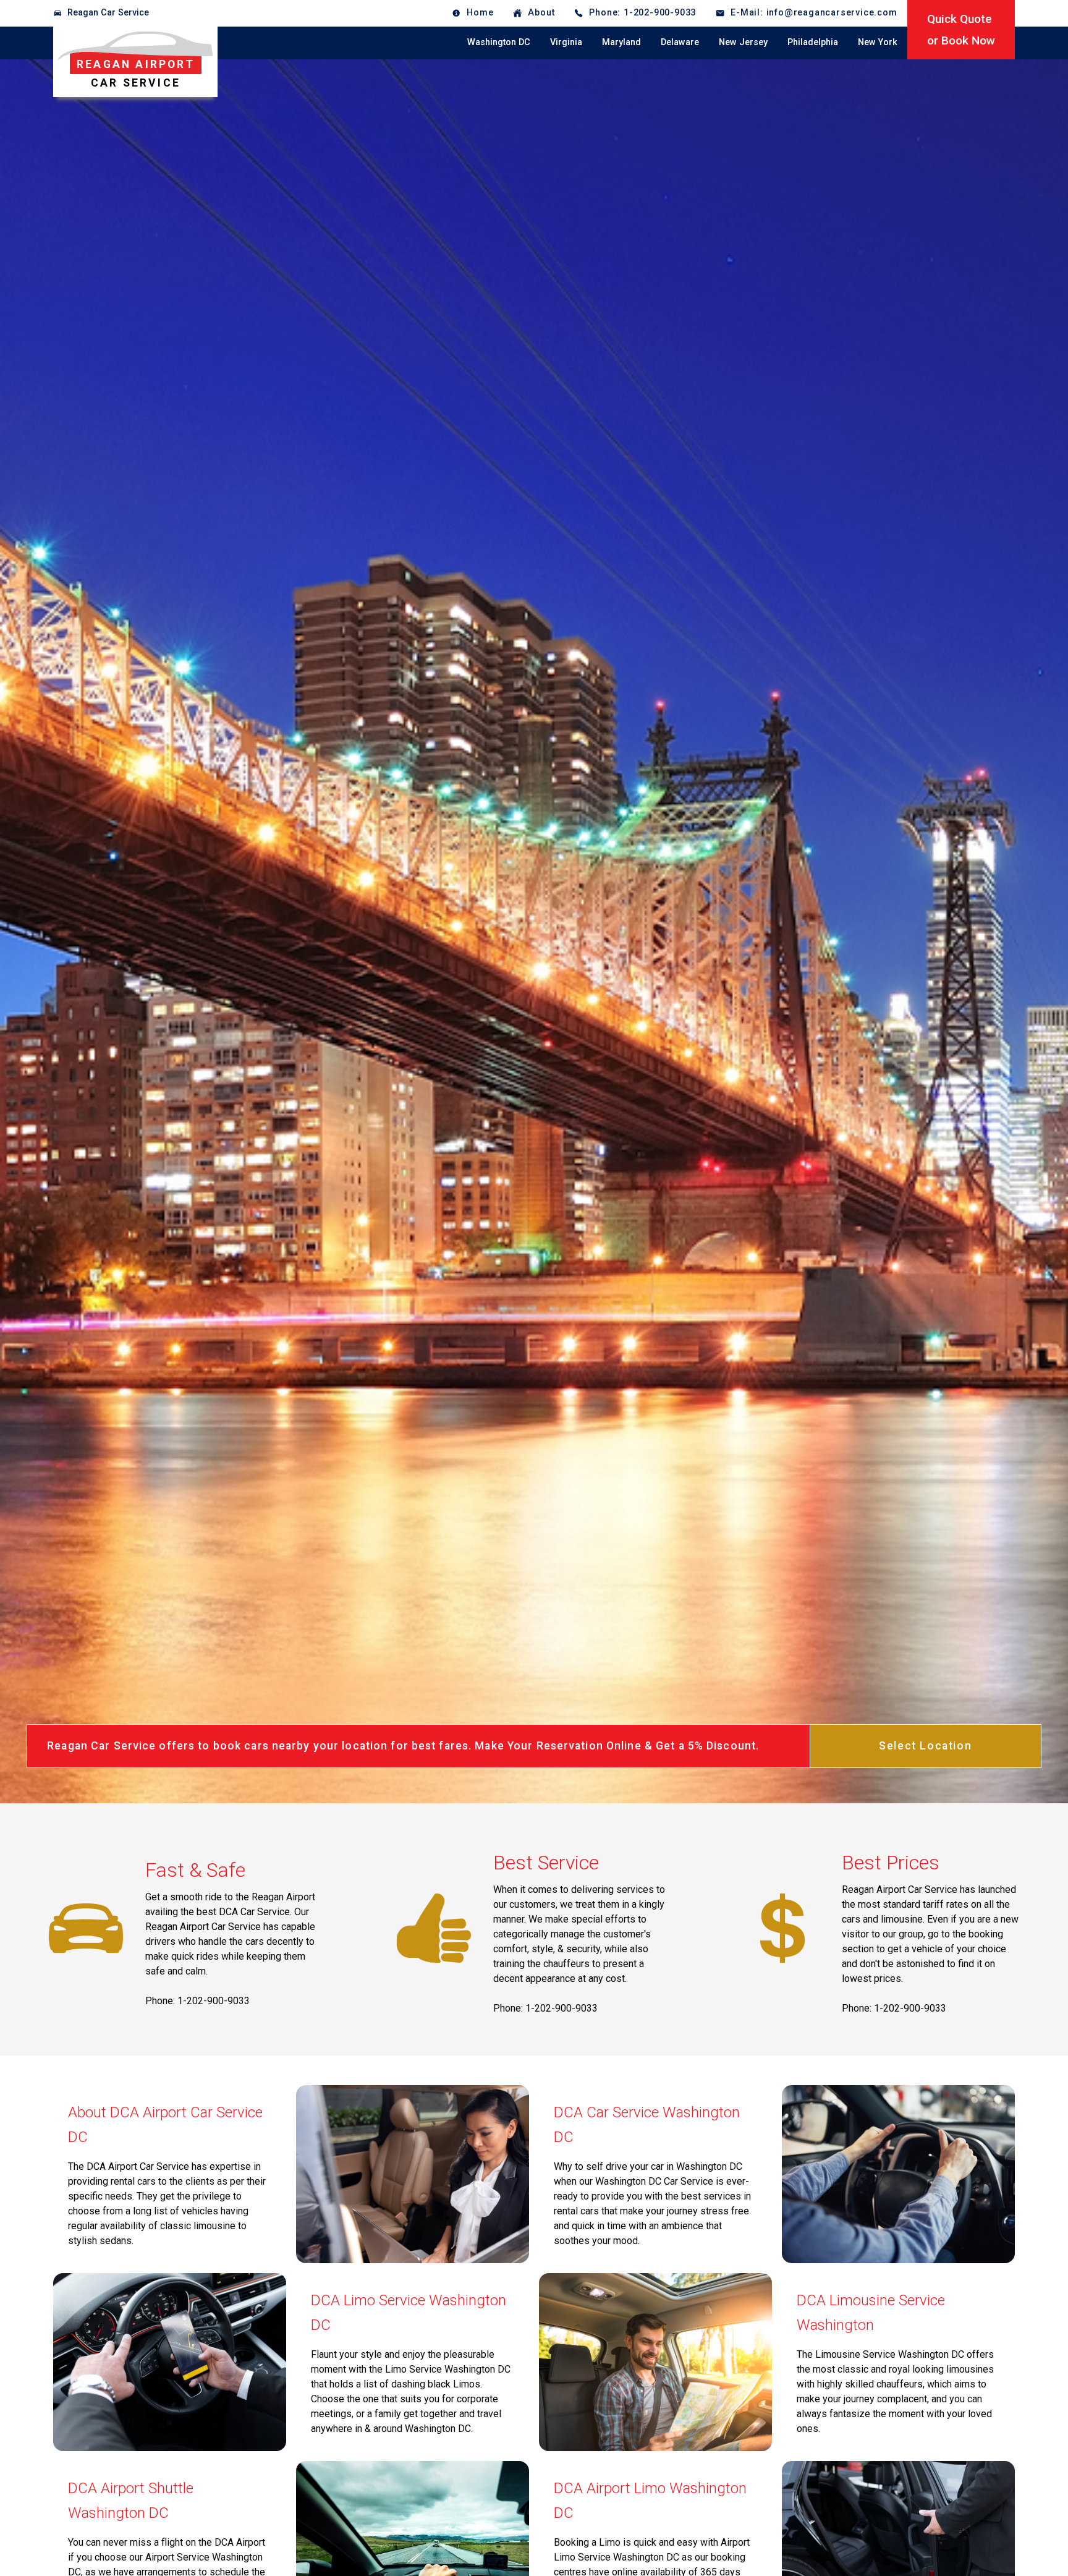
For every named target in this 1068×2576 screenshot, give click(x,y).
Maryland (621, 42)
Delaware (680, 42)
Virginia (566, 42)
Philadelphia (813, 42)
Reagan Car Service (108, 13)
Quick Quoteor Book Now (961, 30)
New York (878, 42)
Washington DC (499, 42)
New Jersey (743, 42)
